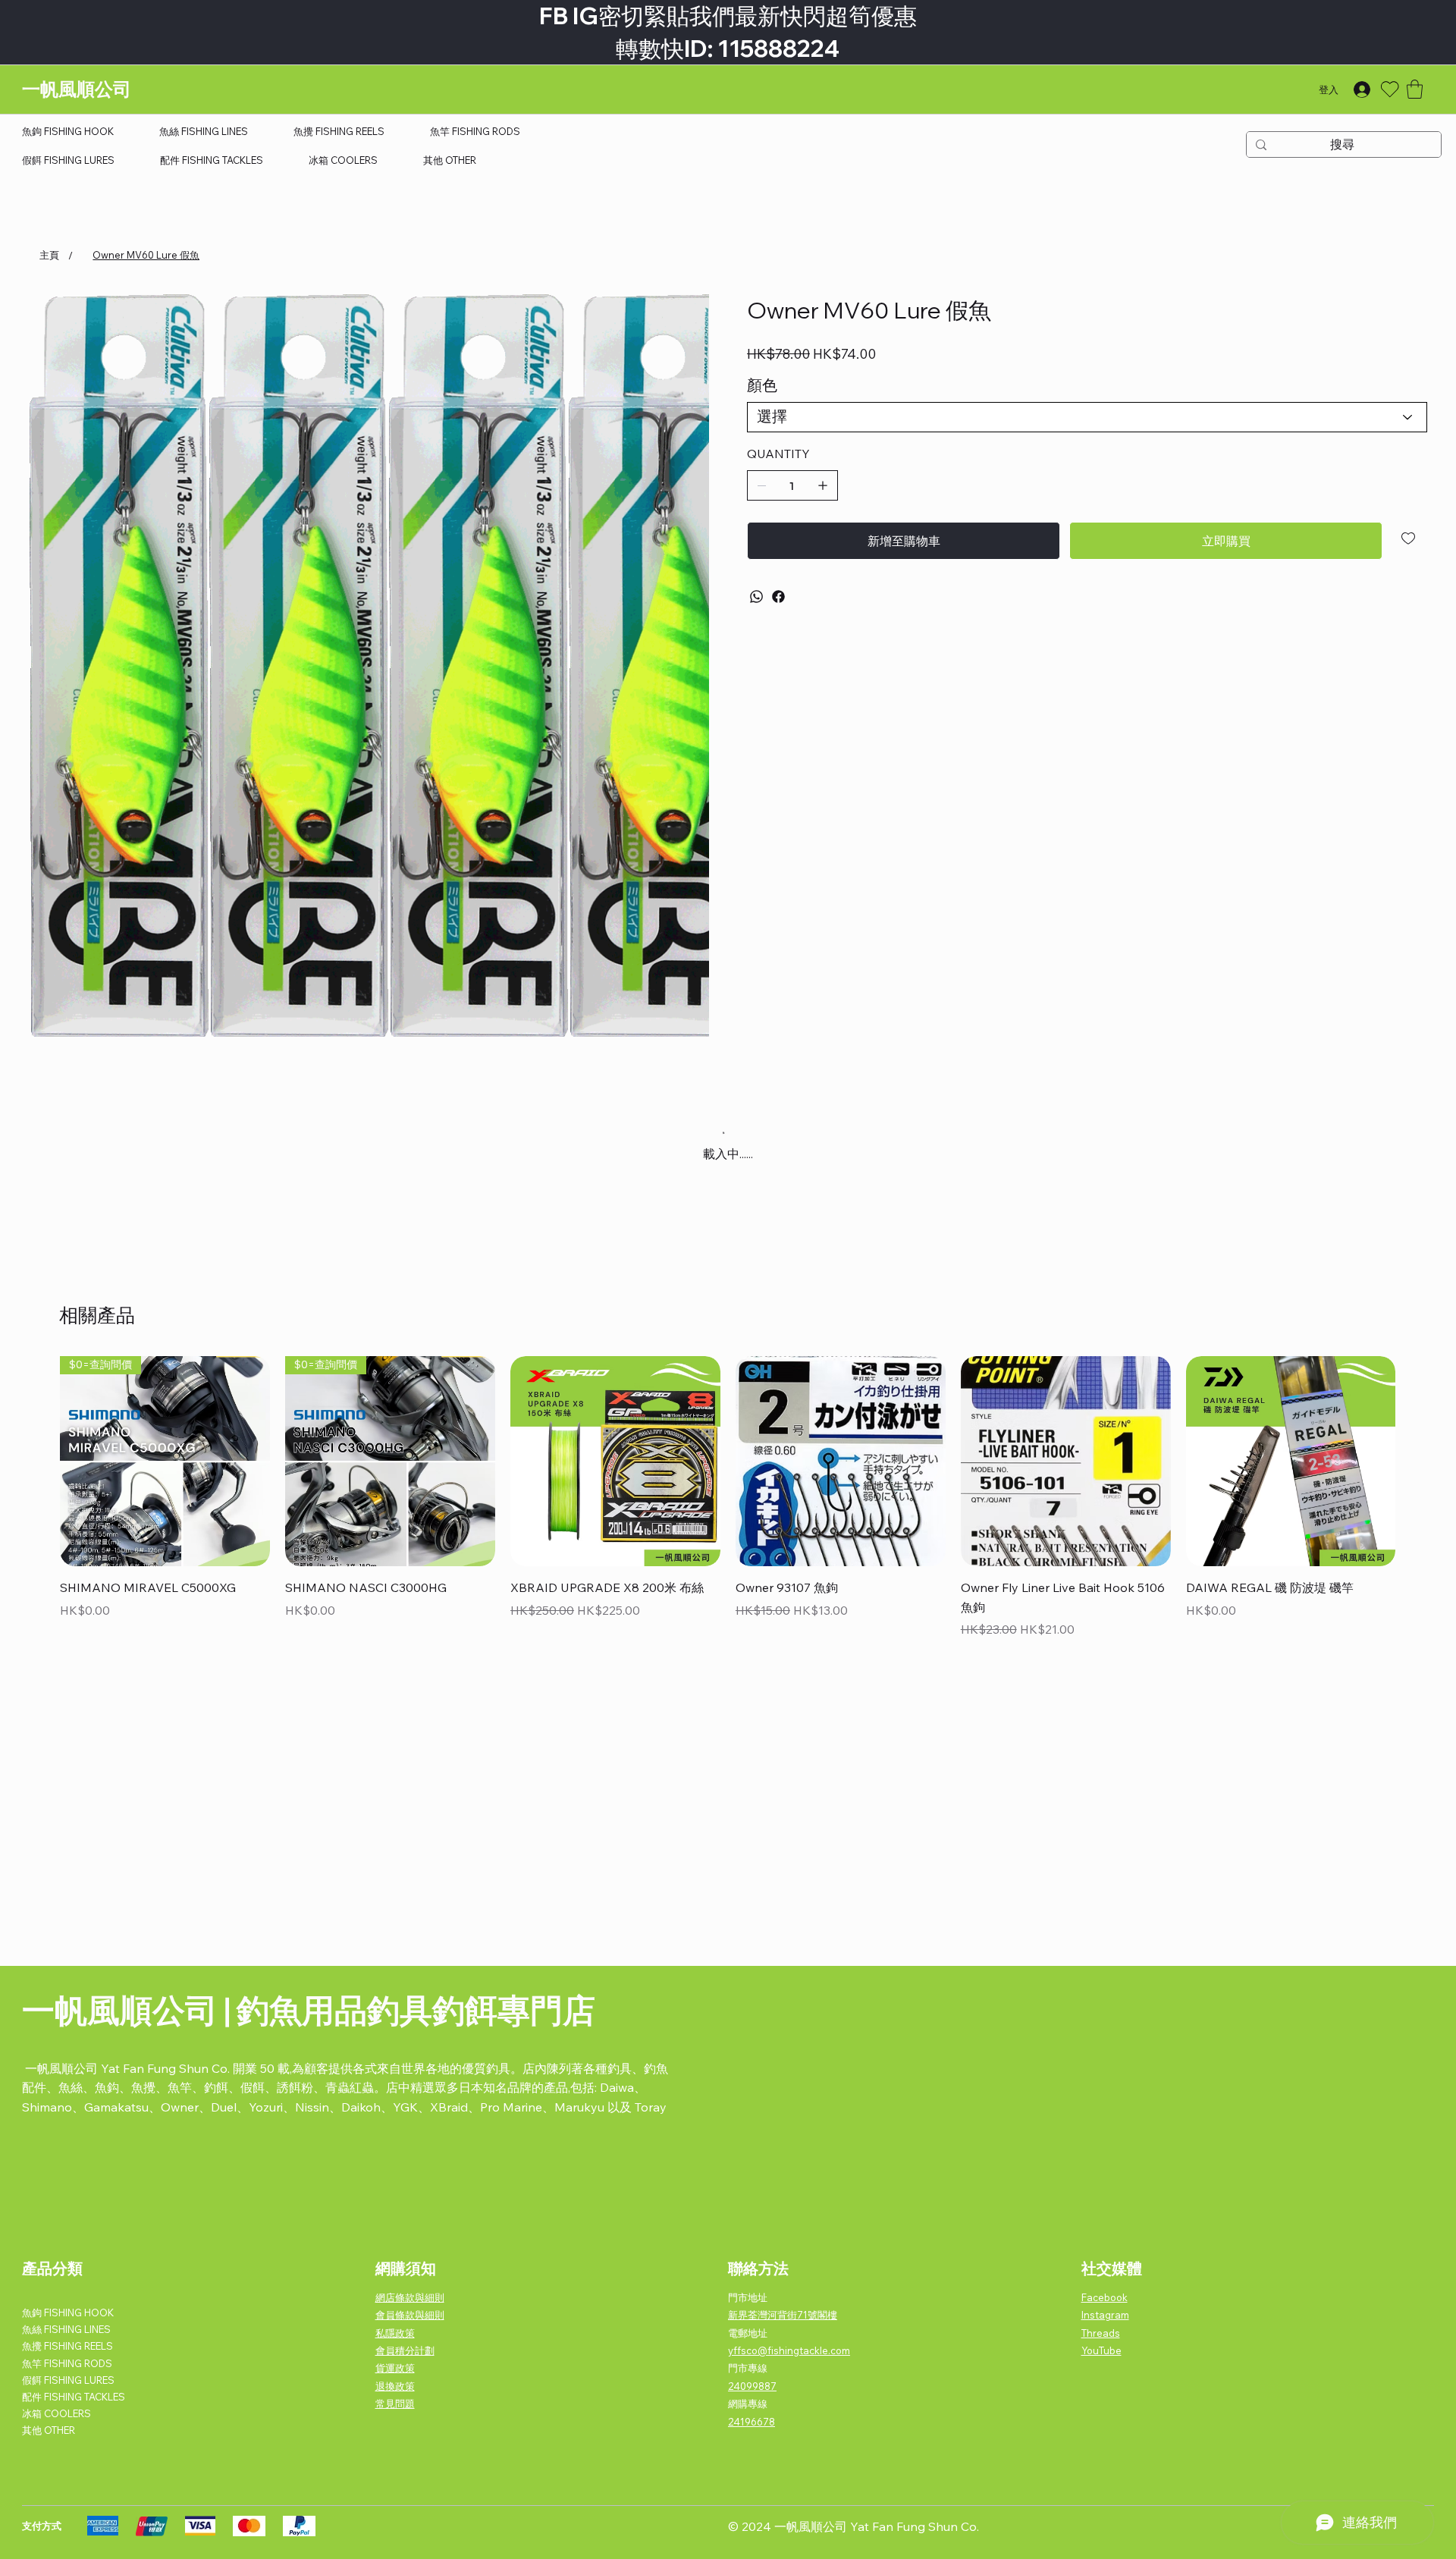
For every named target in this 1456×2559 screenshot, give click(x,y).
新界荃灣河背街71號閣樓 (783, 2315)
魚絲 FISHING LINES (66, 2329)
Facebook (1105, 2297)
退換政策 (395, 2386)
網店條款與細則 (410, 2297)
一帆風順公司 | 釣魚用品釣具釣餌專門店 (309, 2010)
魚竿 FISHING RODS (67, 2363)
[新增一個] (823, 485)
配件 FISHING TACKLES (74, 2397)
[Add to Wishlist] (1409, 538)
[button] (1415, 89)
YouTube (1101, 2350)
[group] (728, 1499)
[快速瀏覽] (615, 1461)
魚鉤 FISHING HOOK (68, 2313)
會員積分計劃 (405, 2350)
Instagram (1105, 2315)
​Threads (1101, 2333)
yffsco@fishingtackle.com (789, 2350)
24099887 (752, 2386)
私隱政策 (395, 2333)
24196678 (752, 2422)
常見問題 (395, 2404)
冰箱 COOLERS (56, 2413)
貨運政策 (395, 2368)
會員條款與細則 (410, 2315)
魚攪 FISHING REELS (67, 2346)
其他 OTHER (49, 2430)
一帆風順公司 (77, 89)
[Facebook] (778, 597)
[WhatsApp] (756, 597)
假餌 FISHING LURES (68, 2380)
